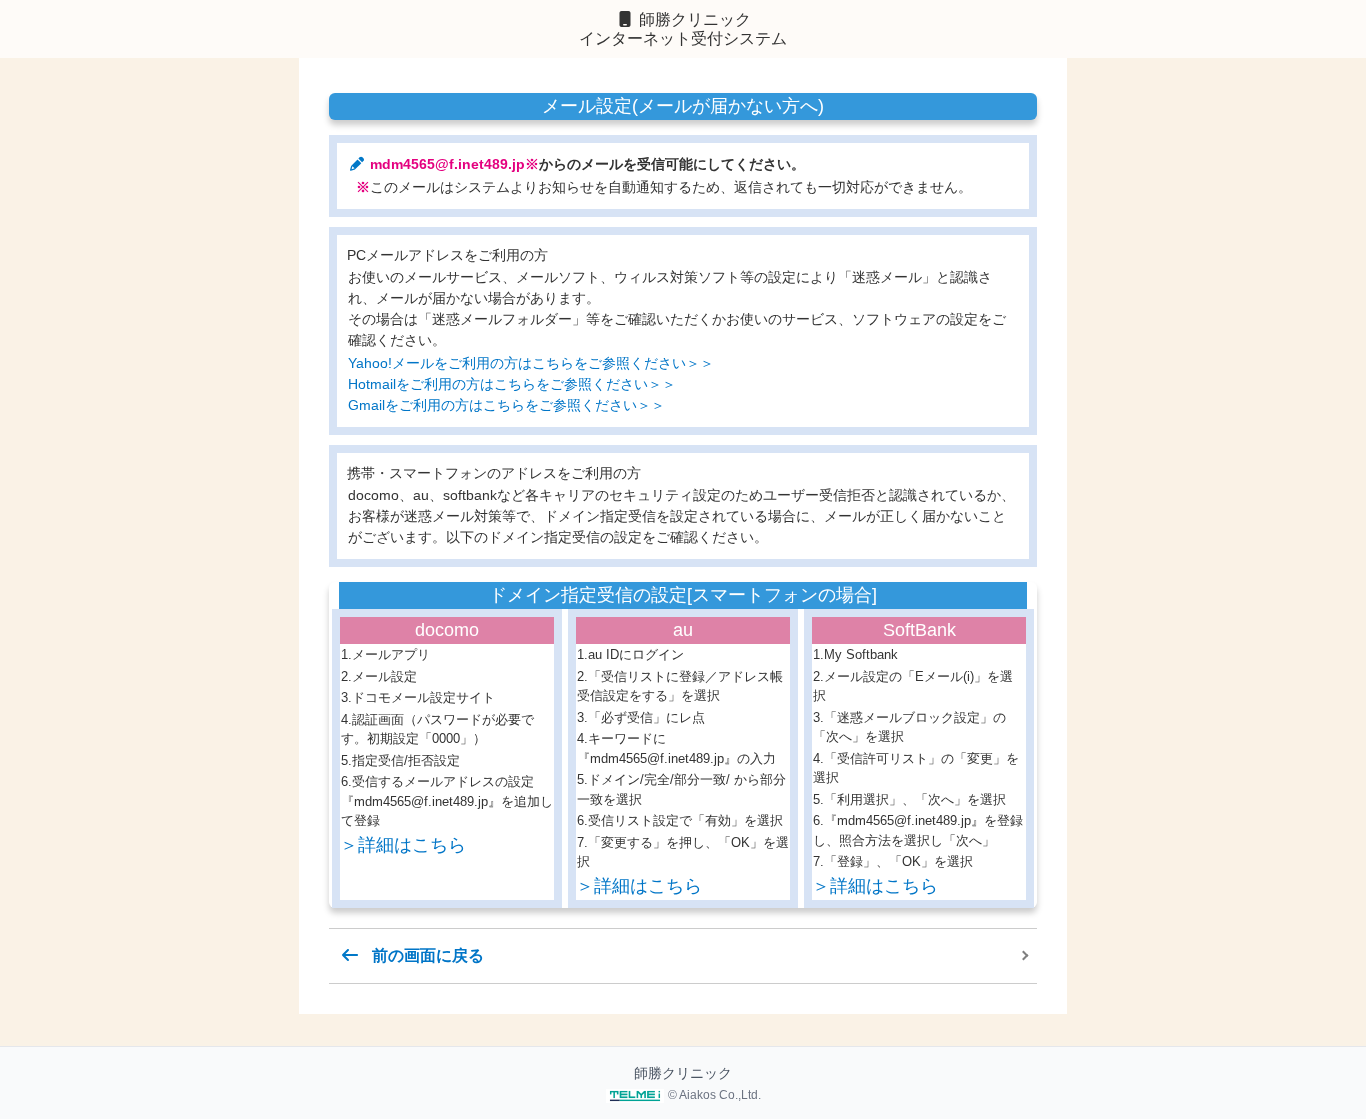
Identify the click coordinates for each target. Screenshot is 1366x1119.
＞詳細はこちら (403, 845)
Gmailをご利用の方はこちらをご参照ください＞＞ (506, 405)
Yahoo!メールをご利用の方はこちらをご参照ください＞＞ (531, 363)
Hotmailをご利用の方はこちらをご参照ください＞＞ (512, 384)
